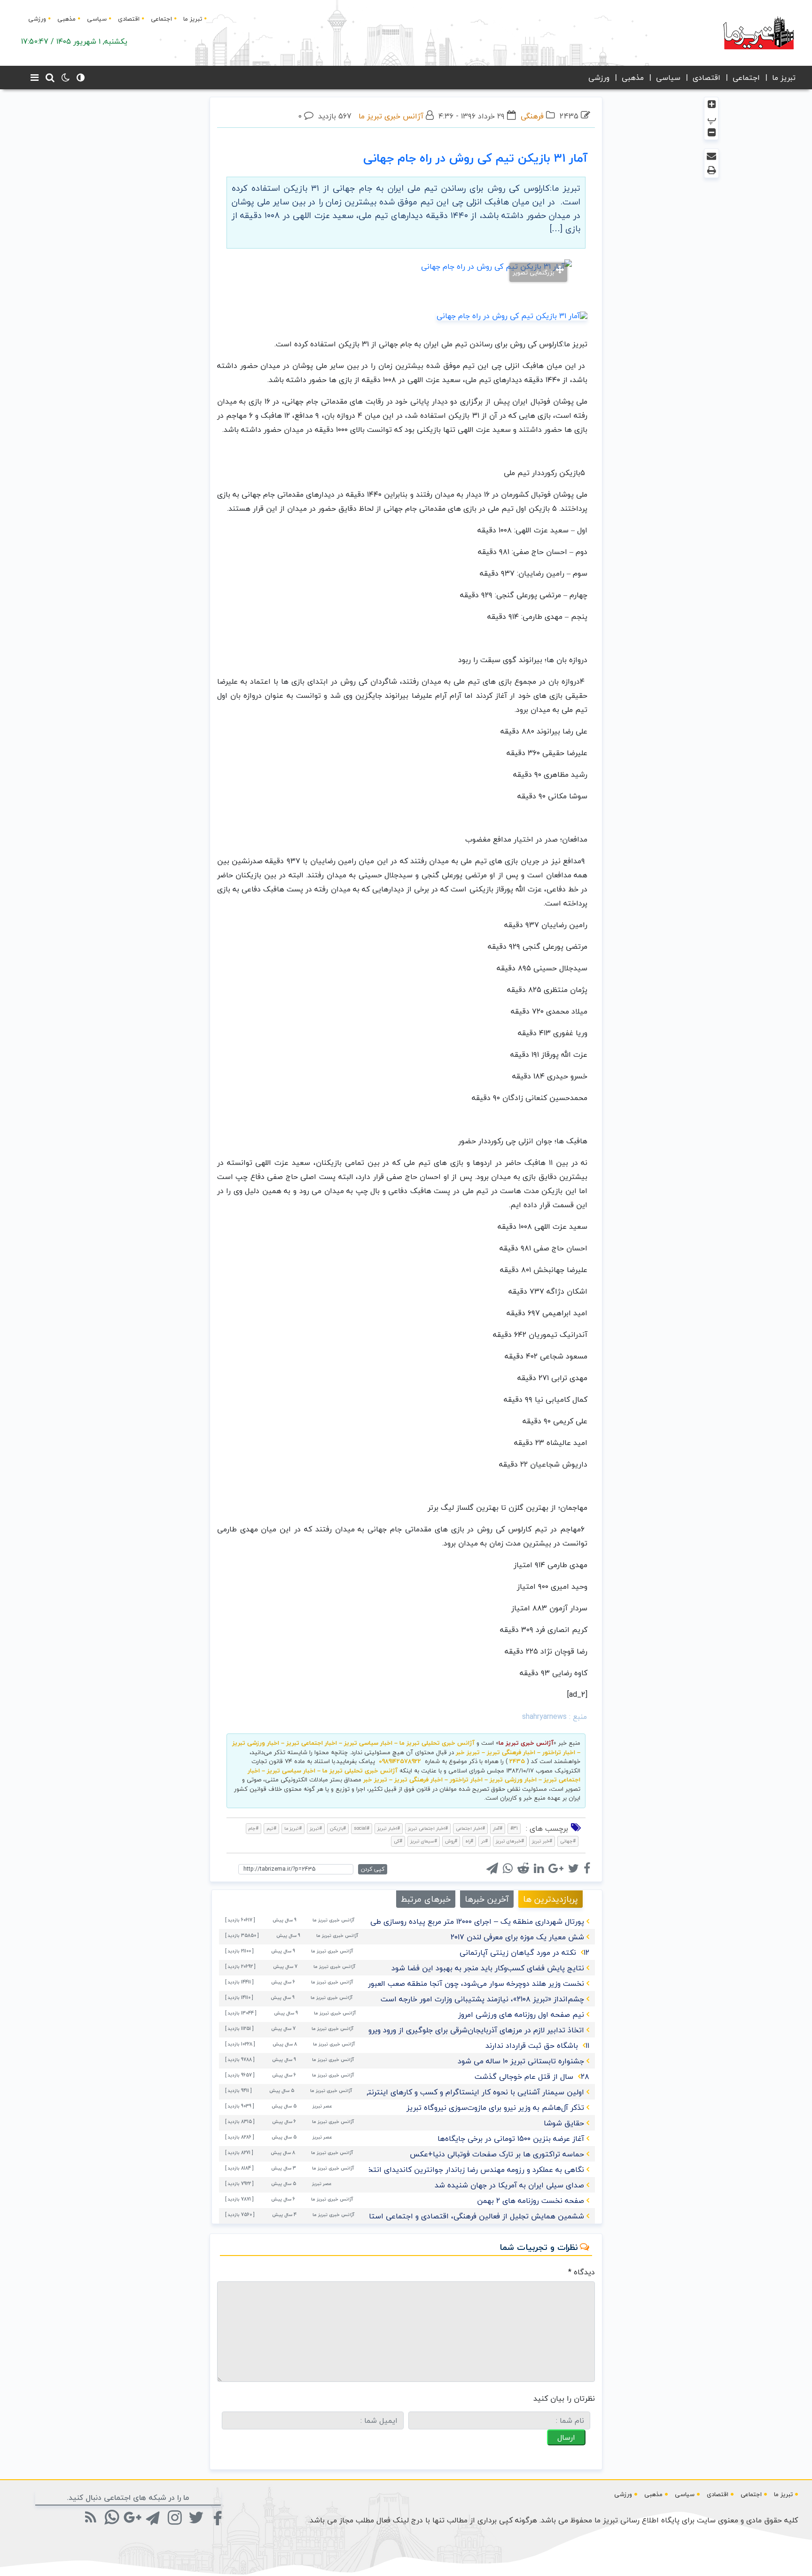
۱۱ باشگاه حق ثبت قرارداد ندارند (537, 2045)
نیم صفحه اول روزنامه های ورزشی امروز (521, 2014)
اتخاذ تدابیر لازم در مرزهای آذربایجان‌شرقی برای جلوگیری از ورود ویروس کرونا (463, 2030)
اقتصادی (129, 19)
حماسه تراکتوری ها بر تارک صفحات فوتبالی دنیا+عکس (497, 2154)
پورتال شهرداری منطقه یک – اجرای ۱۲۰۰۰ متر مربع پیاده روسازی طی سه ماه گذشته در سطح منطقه (427, 1921)
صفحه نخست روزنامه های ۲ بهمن (531, 2201)
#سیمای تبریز (424, 1841)
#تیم (271, 1828)
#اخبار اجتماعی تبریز (428, 1828)
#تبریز (316, 1828)
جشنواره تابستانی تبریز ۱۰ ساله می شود (521, 2061)
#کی (398, 1841)
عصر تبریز (322, 2106)
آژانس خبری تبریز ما (391, 116)
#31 (514, 1828)
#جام (254, 1828)
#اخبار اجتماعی (470, 1828)
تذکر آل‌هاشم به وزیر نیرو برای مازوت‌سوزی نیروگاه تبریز (495, 2108)
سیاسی (97, 19)
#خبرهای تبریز (510, 1841)
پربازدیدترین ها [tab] (550, 1899)
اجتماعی (161, 19)
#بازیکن (338, 1828)
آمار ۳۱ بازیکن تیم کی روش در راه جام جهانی (475, 158)
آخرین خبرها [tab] (487, 1899)
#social (362, 1828)
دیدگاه (582, 2272)
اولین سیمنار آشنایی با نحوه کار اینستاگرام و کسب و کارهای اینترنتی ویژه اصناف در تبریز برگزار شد (425, 2092)
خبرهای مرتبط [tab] (426, 1899)
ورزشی (37, 19)
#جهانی (568, 1841)
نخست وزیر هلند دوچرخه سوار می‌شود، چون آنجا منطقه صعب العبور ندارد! (466, 1983)
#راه (469, 1841)
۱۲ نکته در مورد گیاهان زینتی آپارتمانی (524, 1952)
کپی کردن (373, 1869)
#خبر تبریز (542, 1841)
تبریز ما (193, 19)
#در (484, 1841)
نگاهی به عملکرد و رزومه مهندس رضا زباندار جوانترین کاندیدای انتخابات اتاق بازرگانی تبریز (439, 2170)
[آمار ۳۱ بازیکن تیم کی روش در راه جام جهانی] (512, 315)
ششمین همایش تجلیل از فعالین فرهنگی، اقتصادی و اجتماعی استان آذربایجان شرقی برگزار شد (432, 2216)
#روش (451, 1841)
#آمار (498, 1828)
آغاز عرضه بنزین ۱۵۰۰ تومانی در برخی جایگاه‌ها (511, 2139)
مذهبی (66, 19)
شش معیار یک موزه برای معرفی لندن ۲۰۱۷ (517, 1937)
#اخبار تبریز (389, 1828)
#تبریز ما (293, 1828)
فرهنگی (532, 116)
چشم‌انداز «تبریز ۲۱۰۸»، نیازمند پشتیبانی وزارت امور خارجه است (482, 1999)
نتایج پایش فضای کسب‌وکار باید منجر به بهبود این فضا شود (488, 1968)
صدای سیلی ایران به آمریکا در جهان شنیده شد (509, 2185)
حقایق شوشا (564, 2123)
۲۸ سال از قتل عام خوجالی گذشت (532, 2076)
